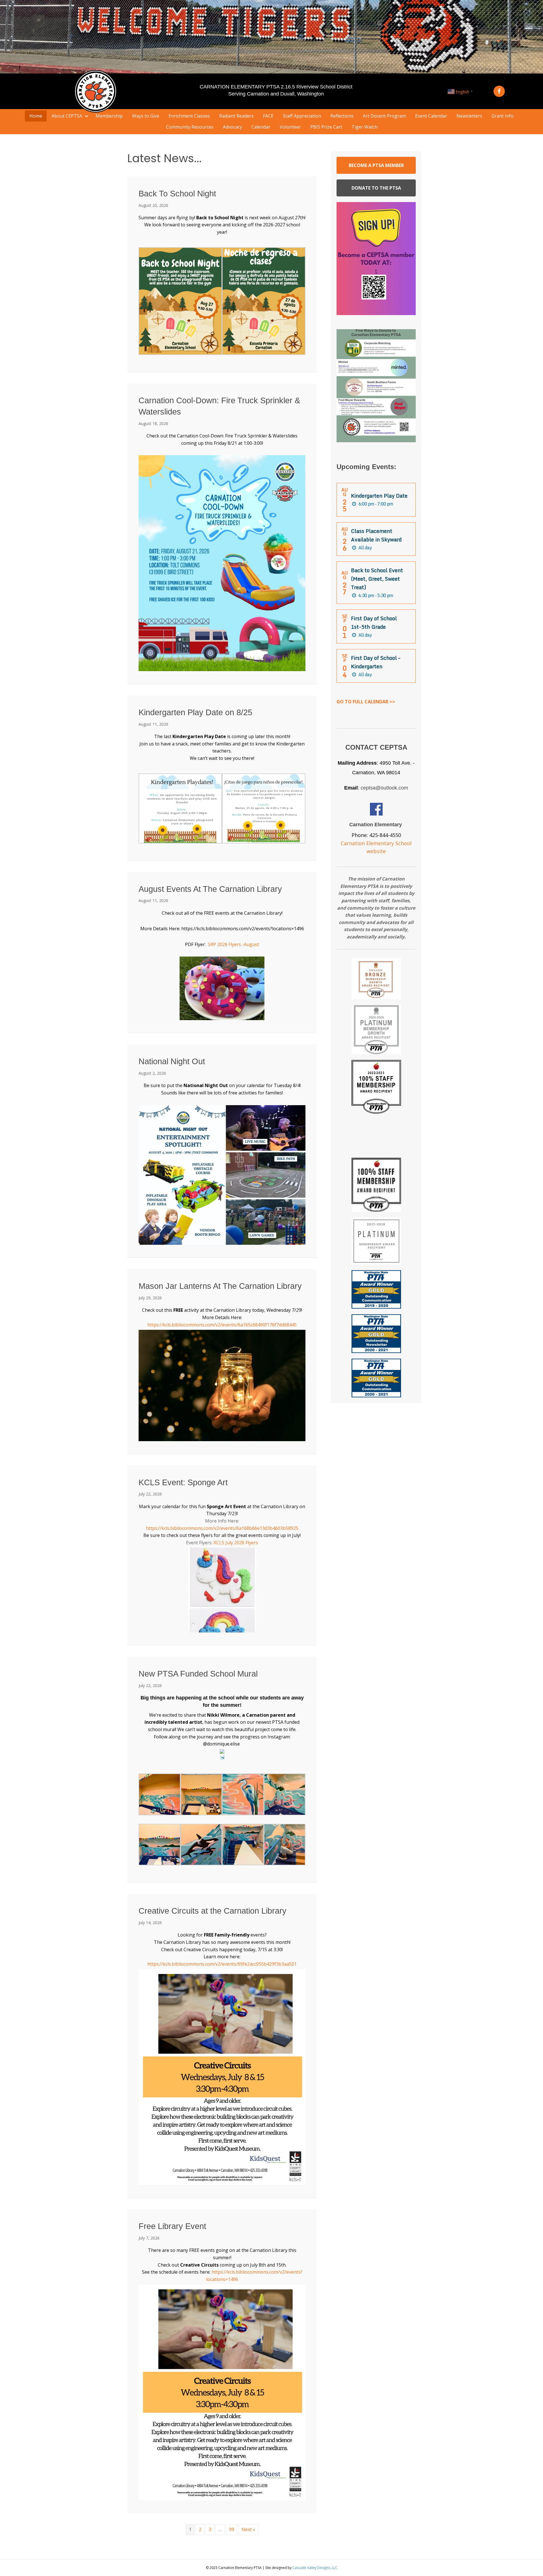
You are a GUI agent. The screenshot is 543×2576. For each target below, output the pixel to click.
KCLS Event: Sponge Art (183, 1482)
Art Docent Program (384, 116)
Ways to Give (146, 116)
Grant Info (503, 116)
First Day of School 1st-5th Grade (374, 623)
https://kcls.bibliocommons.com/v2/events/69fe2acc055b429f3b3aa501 (222, 1964)
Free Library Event (172, 2226)
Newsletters (469, 116)
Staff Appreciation (302, 116)
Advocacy (232, 127)
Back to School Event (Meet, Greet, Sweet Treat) (377, 579)
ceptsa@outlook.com (384, 788)
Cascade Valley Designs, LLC (315, 2568)
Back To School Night (177, 194)
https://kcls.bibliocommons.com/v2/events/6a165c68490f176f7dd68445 (222, 1325)
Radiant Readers (236, 116)
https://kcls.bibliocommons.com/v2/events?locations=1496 (243, 929)
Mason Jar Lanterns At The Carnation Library (220, 1286)
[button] (499, 91)
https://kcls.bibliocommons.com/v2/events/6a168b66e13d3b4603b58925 (222, 1528)
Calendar (261, 127)
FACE (268, 116)
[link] (237, 436)
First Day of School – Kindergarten (376, 662)
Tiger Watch (365, 127)
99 (232, 2529)
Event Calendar (431, 116)
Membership (109, 116)
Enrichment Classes (189, 116)
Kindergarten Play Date (379, 496)
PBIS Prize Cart (326, 127)
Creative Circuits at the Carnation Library (213, 1911)
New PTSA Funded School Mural (198, 1674)
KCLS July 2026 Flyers (236, 1543)
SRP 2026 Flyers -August (233, 944)
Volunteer (290, 127)
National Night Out (172, 1061)
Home (36, 116)
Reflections (342, 116)
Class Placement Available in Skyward (376, 535)
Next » (248, 2529)
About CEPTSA (67, 116)
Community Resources (190, 127)
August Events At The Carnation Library (210, 889)
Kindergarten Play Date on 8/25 (195, 712)
